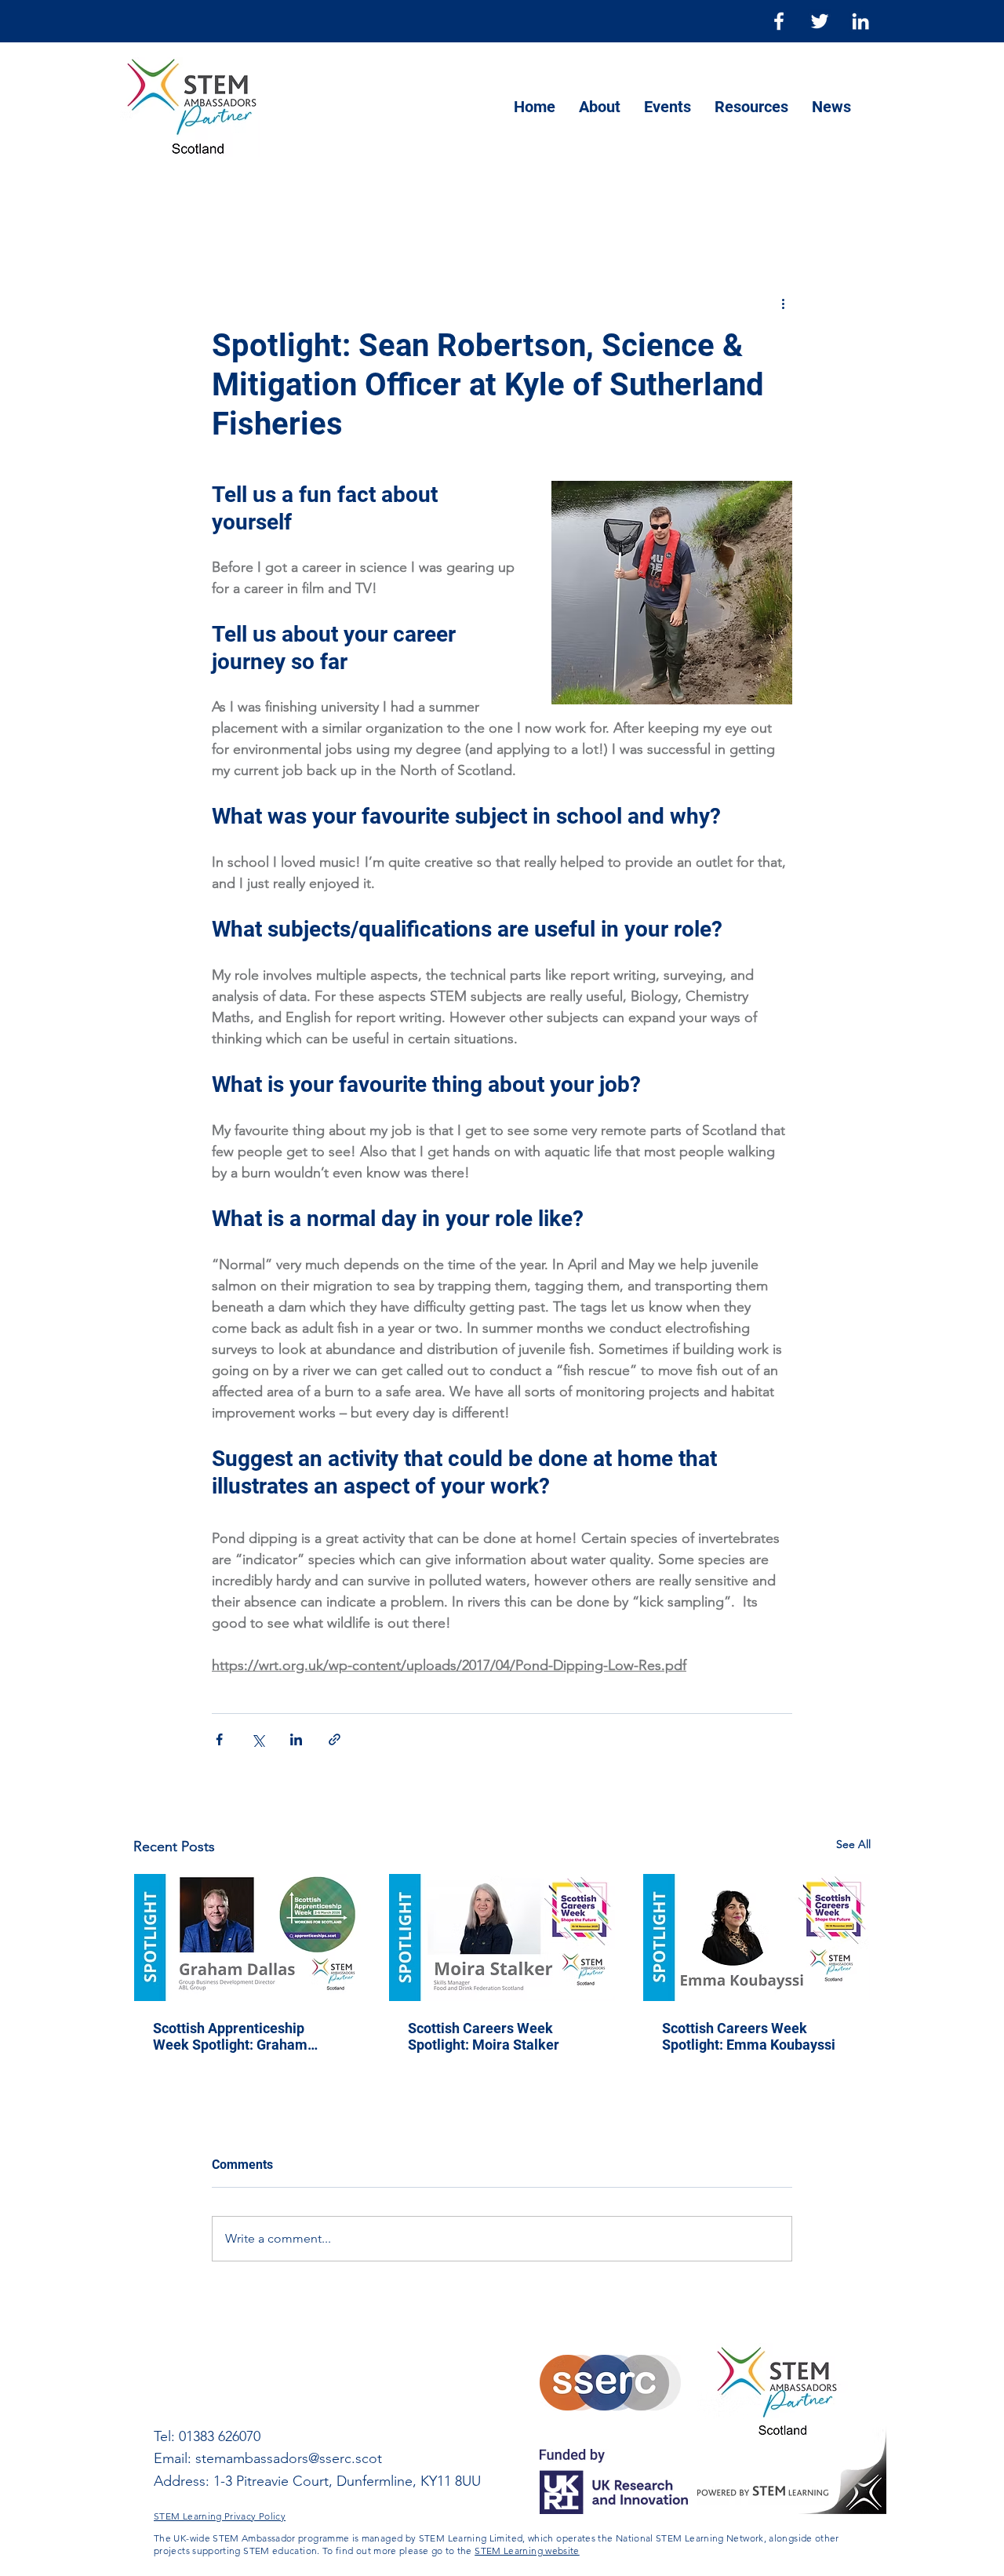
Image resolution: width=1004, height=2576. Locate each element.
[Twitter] (820, 21)
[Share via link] (335, 1739)
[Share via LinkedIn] (296, 1739)
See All (853, 1844)
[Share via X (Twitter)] (258, 1739)
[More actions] (783, 303)
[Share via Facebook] (219, 1739)
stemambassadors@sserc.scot (289, 2458)
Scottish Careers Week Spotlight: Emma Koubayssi (749, 2036)
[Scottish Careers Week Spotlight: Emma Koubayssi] (757, 1937)
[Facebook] (779, 21)
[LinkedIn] (860, 21)
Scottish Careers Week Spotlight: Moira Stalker (484, 2036)
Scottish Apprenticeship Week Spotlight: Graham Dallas (230, 2036)
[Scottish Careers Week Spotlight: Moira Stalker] (502, 1937)
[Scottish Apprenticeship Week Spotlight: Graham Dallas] (247, 1937)
